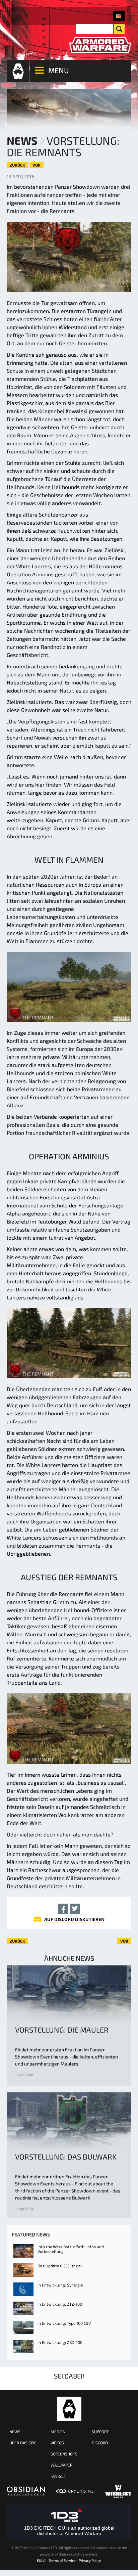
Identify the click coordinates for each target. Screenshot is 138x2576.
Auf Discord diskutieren (74, 1919)
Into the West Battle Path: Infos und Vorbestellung (71, 2249)
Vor (37, 165)
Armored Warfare (69, 2409)
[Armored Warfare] (100, 45)
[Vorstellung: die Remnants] (119, 16)
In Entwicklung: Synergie (60, 2285)
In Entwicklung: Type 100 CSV (64, 2323)
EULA (41, 2560)
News (22, 140)
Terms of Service (62, 2560)
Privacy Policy (90, 2560)
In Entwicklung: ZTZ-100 (60, 2304)
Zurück (17, 165)
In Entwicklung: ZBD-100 (60, 2342)
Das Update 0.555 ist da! (60, 2266)
